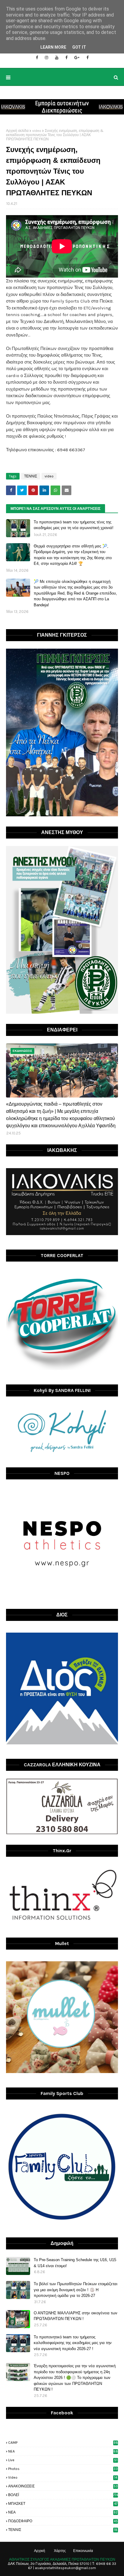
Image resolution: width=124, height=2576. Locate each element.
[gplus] (77, 58)
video (37, 131)
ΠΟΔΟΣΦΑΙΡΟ (63, 2521)
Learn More (53, 47)
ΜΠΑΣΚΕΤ (63, 2504)
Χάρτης (60, 2551)
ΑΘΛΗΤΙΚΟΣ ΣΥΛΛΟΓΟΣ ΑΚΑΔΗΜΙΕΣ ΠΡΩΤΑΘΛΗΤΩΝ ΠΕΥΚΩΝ (62, 2559)
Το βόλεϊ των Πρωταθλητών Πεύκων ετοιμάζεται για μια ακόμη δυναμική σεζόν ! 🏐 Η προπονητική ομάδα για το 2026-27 (76, 2290)
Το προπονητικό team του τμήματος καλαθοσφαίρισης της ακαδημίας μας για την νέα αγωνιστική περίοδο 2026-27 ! (73, 2343)
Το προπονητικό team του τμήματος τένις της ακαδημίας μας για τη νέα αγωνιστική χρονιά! (74, 525)
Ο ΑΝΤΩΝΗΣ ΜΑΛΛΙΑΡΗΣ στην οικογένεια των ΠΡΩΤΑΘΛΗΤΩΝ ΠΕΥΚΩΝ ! (76, 2316)
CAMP (63, 2443)
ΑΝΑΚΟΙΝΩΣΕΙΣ (63, 2486)
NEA (63, 2451)
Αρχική (40, 2551)
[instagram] (46, 58)
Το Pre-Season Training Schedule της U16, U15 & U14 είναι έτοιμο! (75, 2263)
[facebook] (37, 58)
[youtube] (57, 58)
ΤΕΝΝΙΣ (31, 476)
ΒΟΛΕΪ (63, 2495)
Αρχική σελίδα (17, 131)
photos (63, 2469)
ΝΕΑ (63, 2512)
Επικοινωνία (83, 2551)
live (63, 2460)
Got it (79, 47)
